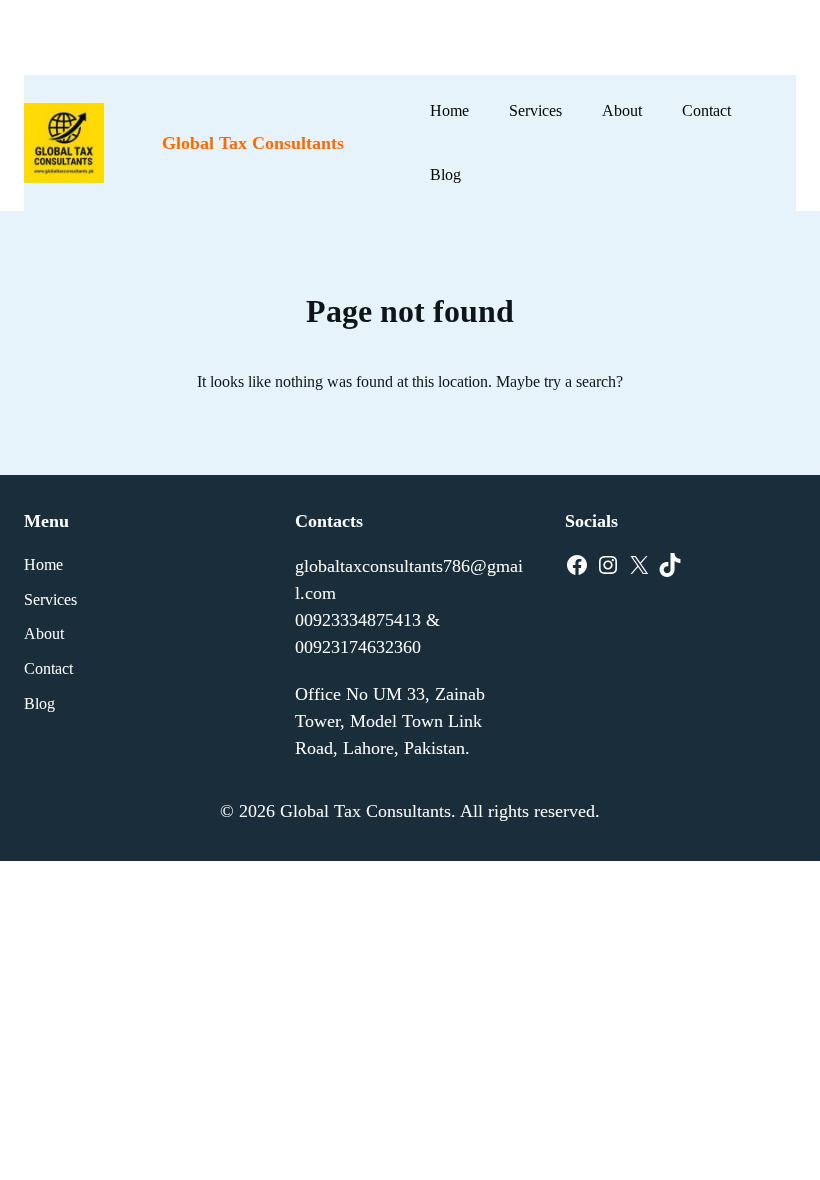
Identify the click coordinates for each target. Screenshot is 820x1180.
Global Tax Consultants (253, 143)
